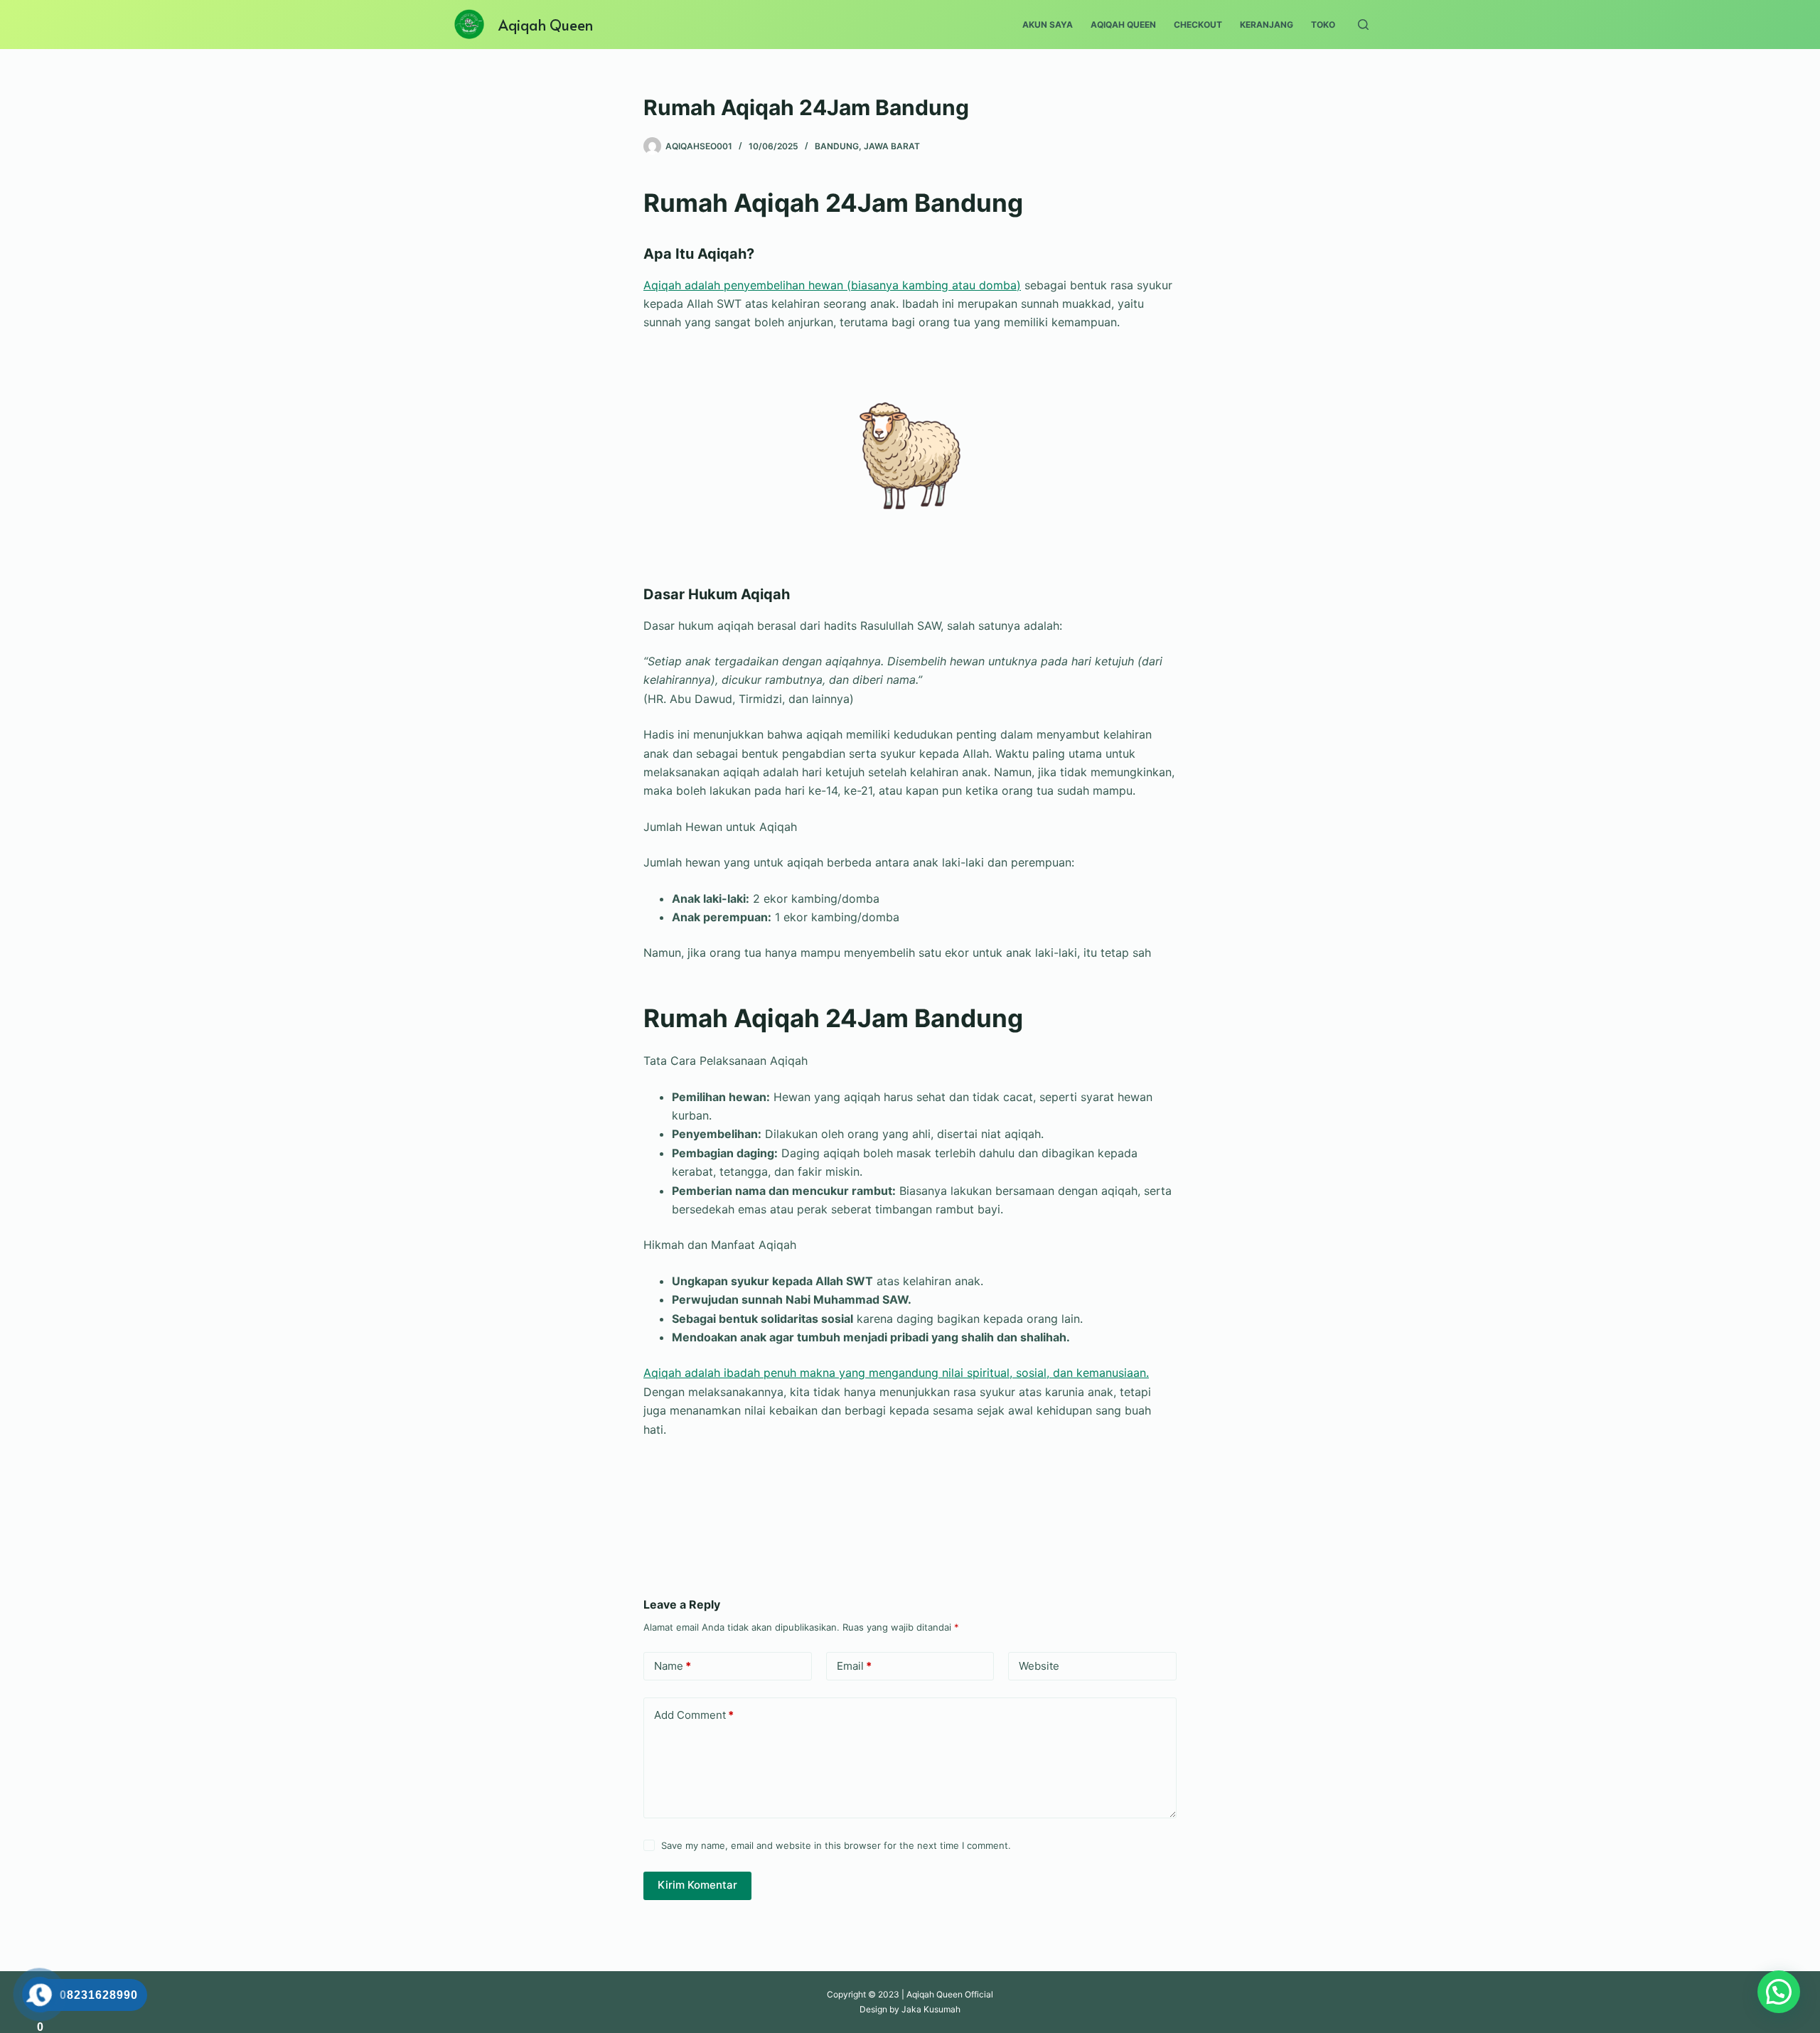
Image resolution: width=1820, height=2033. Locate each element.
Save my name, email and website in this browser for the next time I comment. (836, 1845)
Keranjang (1267, 25)
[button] (1779, 1992)
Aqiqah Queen (546, 25)
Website (1039, 1666)
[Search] (1363, 25)
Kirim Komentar (697, 1885)
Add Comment (694, 1715)
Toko (1323, 25)
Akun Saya (1048, 25)
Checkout (1198, 25)
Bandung (837, 146)
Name (673, 1666)
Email (854, 1666)
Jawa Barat (892, 146)
